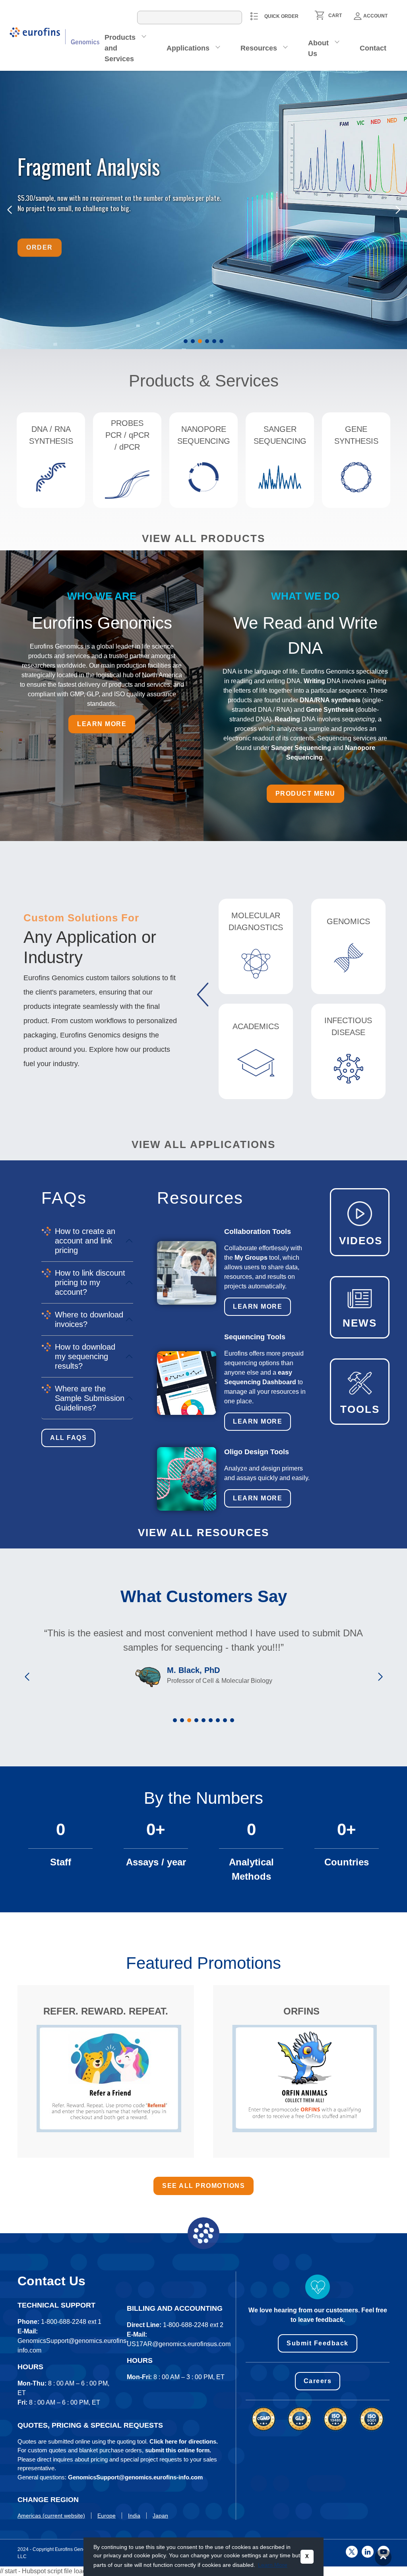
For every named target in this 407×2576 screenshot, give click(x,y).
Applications (188, 48)
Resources (259, 48)
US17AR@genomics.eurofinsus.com (179, 2344)
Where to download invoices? (89, 1319)
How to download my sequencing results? (85, 1356)
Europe (107, 2516)
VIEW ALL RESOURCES (203, 1533)
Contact (373, 48)
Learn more (102, 724)
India (134, 2516)
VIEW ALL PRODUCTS (203, 538)
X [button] (307, 2557)
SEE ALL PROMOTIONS (203, 2186)
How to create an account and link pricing (85, 1241)
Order (40, 245)
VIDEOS (361, 1241)
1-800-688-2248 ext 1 (71, 2322)
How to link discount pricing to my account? (90, 1282)
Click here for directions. (184, 2441)
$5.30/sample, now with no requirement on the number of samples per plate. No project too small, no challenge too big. (120, 203)
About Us (318, 48)
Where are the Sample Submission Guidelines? (90, 1398)
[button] (186, 341)
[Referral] (109, 2078)
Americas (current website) (51, 2516)
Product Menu (305, 794)
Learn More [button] (273, 2565)
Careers (318, 2381)
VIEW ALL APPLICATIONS (203, 1144)
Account (375, 16)
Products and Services (120, 48)
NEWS (360, 1323)
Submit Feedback (318, 2343)
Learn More (258, 1306)
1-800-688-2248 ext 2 (193, 2325)
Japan (160, 2516)
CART (335, 16)
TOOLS (360, 1409)
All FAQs (68, 1438)
